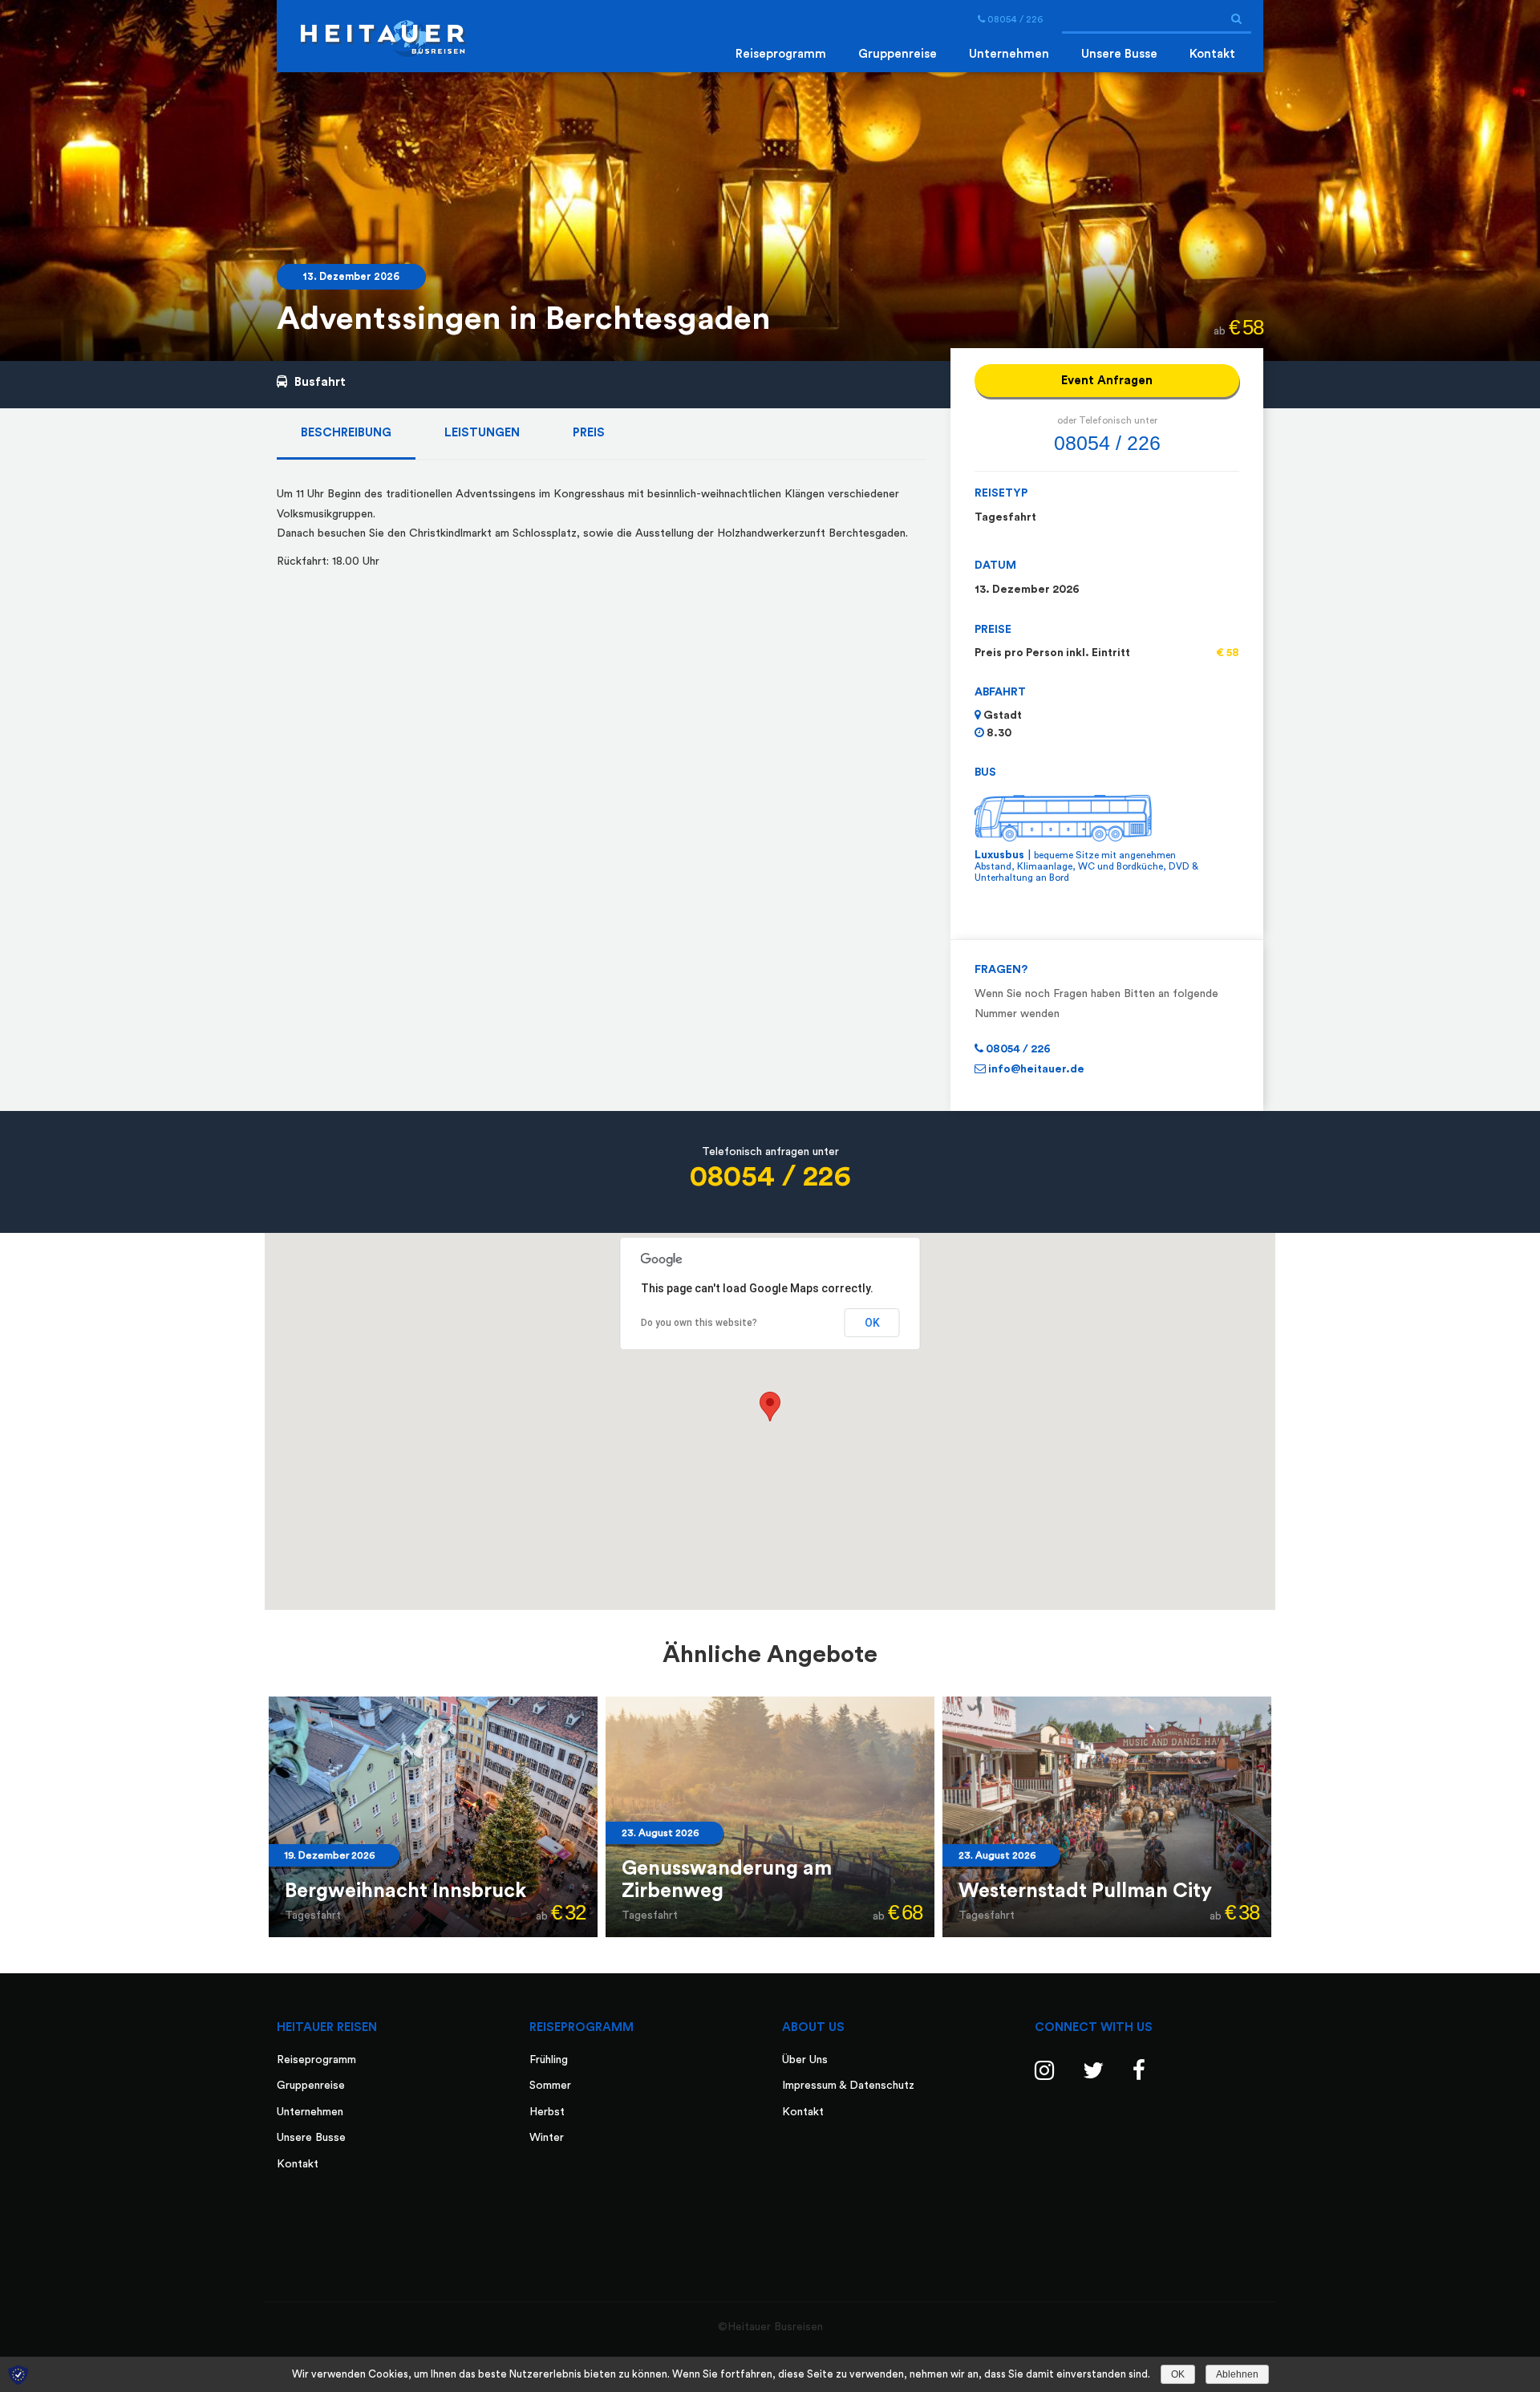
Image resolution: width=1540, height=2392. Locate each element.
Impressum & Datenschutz (848, 2086)
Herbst (547, 2112)
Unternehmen (1009, 54)
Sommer (550, 2086)
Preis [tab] (589, 433)
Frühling (549, 2060)
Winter (547, 2138)
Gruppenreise (898, 54)
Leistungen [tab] (482, 433)
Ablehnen (1237, 2374)
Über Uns (805, 2060)
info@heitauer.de (1035, 1069)
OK (872, 1323)
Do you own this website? (699, 1323)
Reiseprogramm (781, 54)
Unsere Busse (1119, 54)
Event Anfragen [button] (1107, 381)
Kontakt (1212, 54)
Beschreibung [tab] (346, 433)
